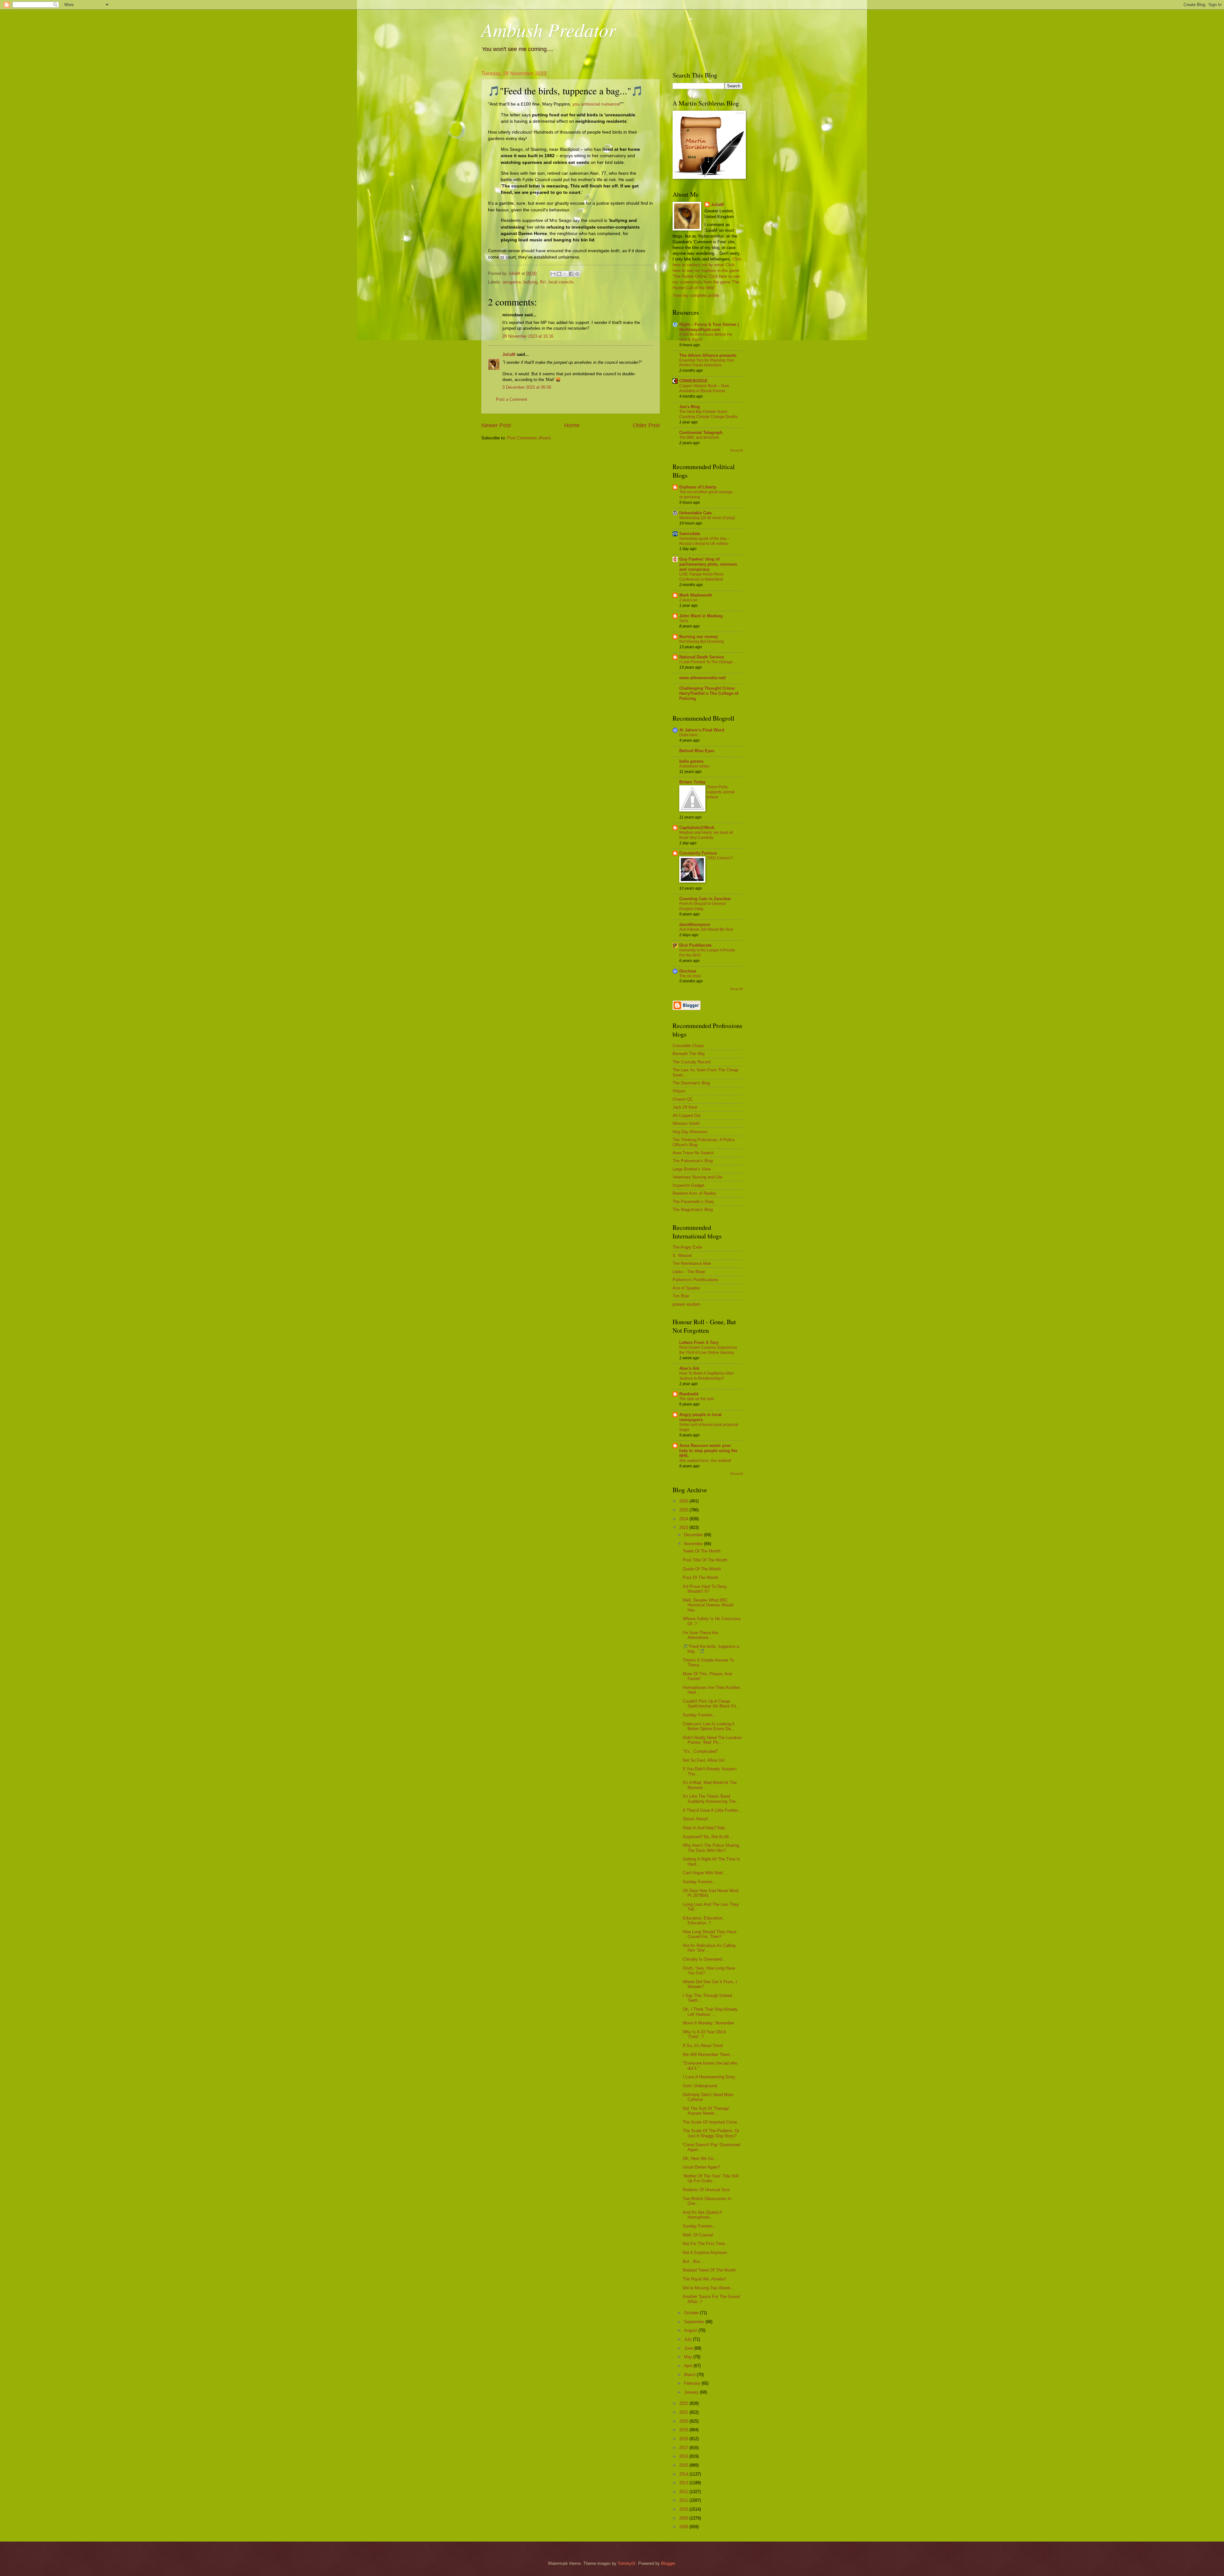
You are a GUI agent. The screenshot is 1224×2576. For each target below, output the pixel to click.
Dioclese (688, 971)
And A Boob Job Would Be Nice (706, 929)
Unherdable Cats (696, 513)
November (694, 1544)
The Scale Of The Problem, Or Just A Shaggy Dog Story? (711, 2133)
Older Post (646, 425)
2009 (684, 2518)
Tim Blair (681, 1296)
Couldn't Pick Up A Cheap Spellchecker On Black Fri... (711, 1704)
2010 (684, 2509)
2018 (684, 2439)
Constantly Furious (698, 853)
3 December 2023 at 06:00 (527, 387)
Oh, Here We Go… (700, 2158)
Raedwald (689, 1394)
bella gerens (691, 761)
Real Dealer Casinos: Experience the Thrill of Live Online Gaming (708, 1350)
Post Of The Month (700, 1578)
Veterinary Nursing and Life (697, 1177)
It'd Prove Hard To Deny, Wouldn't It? (705, 1589)
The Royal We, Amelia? (704, 2279)
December (694, 1535)
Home (572, 425)
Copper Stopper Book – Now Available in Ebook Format (704, 388)
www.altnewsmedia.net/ (703, 678)
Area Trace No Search (693, 1153)
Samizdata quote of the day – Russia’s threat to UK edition (704, 541)
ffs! (543, 282)
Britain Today (692, 782)
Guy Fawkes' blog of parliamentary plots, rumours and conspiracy (708, 564)
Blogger (668, 2563)
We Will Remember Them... (708, 2055)
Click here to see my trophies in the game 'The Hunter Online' (706, 271)
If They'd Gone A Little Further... (712, 1810)
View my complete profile (696, 295)
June (689, 2348)
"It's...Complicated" (700, 1751)
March (690, 2375)
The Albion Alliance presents (708, 355)
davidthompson (695, 925)
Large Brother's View (692, 1169)
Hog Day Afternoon (690, 1132)
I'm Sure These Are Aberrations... (700, 1635)
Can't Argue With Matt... (705, 1873)
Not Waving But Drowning (702, 642)
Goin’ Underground (700, 2086)
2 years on (688, 600)
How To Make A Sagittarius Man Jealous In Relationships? (707, 1376)
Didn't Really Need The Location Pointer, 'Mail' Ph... (712, 1740)
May (689, 2357)
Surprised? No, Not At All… (708, 1837)
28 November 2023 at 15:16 (528, 336)
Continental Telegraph (701, 433)
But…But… (693, 2261)
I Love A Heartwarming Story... (711, 2077)
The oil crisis (690, 976)
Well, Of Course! (698, 2235)
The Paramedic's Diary (693, 1202)
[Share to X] (565, 274)
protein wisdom (686, 1304)
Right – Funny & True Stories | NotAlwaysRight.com (709, 327)
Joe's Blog (690, 407)
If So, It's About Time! (703, 2046)
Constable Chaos (688, 1046)
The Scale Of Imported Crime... (712, 2122)
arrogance (512, 282)
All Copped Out (687, 1116)
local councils (561, 282)
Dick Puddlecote (695, 945)
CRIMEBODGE (693, 381)
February (693, 2383)
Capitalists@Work (697, 828)
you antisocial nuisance (596, 104)
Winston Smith (686, 1123)
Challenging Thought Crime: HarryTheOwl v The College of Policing (709, 693)
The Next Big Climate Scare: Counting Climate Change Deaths (709, 414)
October (692, 2313)
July (688, 2339)
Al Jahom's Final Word (702, 730)
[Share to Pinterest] (577, 274)
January (692, 2392)
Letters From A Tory (699, 1343)
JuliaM (509, 354)
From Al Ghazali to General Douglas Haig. (703, 906)
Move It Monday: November (708, 2023)
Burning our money (699, 637)
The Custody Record (692, 1062)
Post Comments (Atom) (529, 438)
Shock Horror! (696, 1819)
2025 (684, 1510)
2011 (684, 2500)
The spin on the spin (697, 1399)
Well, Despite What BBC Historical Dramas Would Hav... (708, 1605)
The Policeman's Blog (693, 1161)
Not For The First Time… (706, 2244)
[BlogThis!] (559, 274)
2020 (684, 2421)
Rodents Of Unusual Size (706, 2190)
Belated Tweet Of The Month (709, 2270)
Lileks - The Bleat (689, 1272)
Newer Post (496, 425)
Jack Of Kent (685, 1107)
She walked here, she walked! (705, 1461)
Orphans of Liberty (698, 487)
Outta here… (690, 735)
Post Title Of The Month (705, 1560)
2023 (684, 1527)
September (695, 2322)
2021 (684, 2412)
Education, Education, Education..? (703, 1920)
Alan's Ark (689, 1368)
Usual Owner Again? (701, 2167)
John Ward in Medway (701, 616)
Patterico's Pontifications (696, 1280)
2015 (684, 2465)
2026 (684, 1501)
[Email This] (553, 274)
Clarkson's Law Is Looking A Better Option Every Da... (709, 1726)
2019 (684, 2430)
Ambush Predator (549, 29)
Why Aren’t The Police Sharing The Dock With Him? (711, 1848)
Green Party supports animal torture (721, 792)
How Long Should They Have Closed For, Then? (710, 1934)
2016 (684, 2456)
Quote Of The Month (702, 1569)
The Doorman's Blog (691, 1083)
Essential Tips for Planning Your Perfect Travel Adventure (707, 363)
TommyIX (627, 2563)
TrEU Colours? (720, 858)
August (691, 2330)
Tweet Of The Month (702, 1551)
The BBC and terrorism (699, 437)
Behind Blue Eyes (697, 751)
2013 (684, 2483)
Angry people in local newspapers (700, 1417)
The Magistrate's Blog (693, 1210)
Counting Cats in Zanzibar (705, 899)
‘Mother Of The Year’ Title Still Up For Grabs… (711, 2178)
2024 (684, 1519)
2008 (684, 2527)
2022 (684, 2403)
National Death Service (702, 657)
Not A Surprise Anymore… (707, 2253)
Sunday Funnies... (700, 1715)
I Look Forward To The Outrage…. (708, 662)
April (689, 2366)
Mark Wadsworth (696, 595)
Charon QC (683, 1099)
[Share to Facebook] (571, 274)
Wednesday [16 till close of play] (707, 518)
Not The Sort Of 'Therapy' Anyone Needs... (706, 2111)
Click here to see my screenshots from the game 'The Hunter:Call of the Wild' (706, 282)
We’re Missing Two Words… (709, 2288)
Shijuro (679, 1091)
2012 (684, 2492)
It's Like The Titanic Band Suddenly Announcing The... (711, 1799)
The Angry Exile (687, 1247)
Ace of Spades (686, 1288)
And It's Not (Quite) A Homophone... (702, 2215)
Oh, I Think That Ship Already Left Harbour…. (710, 2012)
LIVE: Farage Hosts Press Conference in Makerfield (701, 577)
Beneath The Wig (688, 1054)
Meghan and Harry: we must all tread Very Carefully (706, 835)
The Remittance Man (692, 1263)
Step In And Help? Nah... (706, 1828)
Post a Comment (512, 399)
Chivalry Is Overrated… (704, 1959)
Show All (736, 450)
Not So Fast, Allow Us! (704, 1760)
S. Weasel (682, 1255)
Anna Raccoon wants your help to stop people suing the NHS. (708, 1451)
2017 (684, 2448)
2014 (684, 2474)
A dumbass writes (694, 766)
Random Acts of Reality (694, 1193)
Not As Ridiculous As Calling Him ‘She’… (709, 1948)
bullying (530, 282)
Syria (684, 621)
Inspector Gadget (688, 1185)
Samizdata (690, 534)
